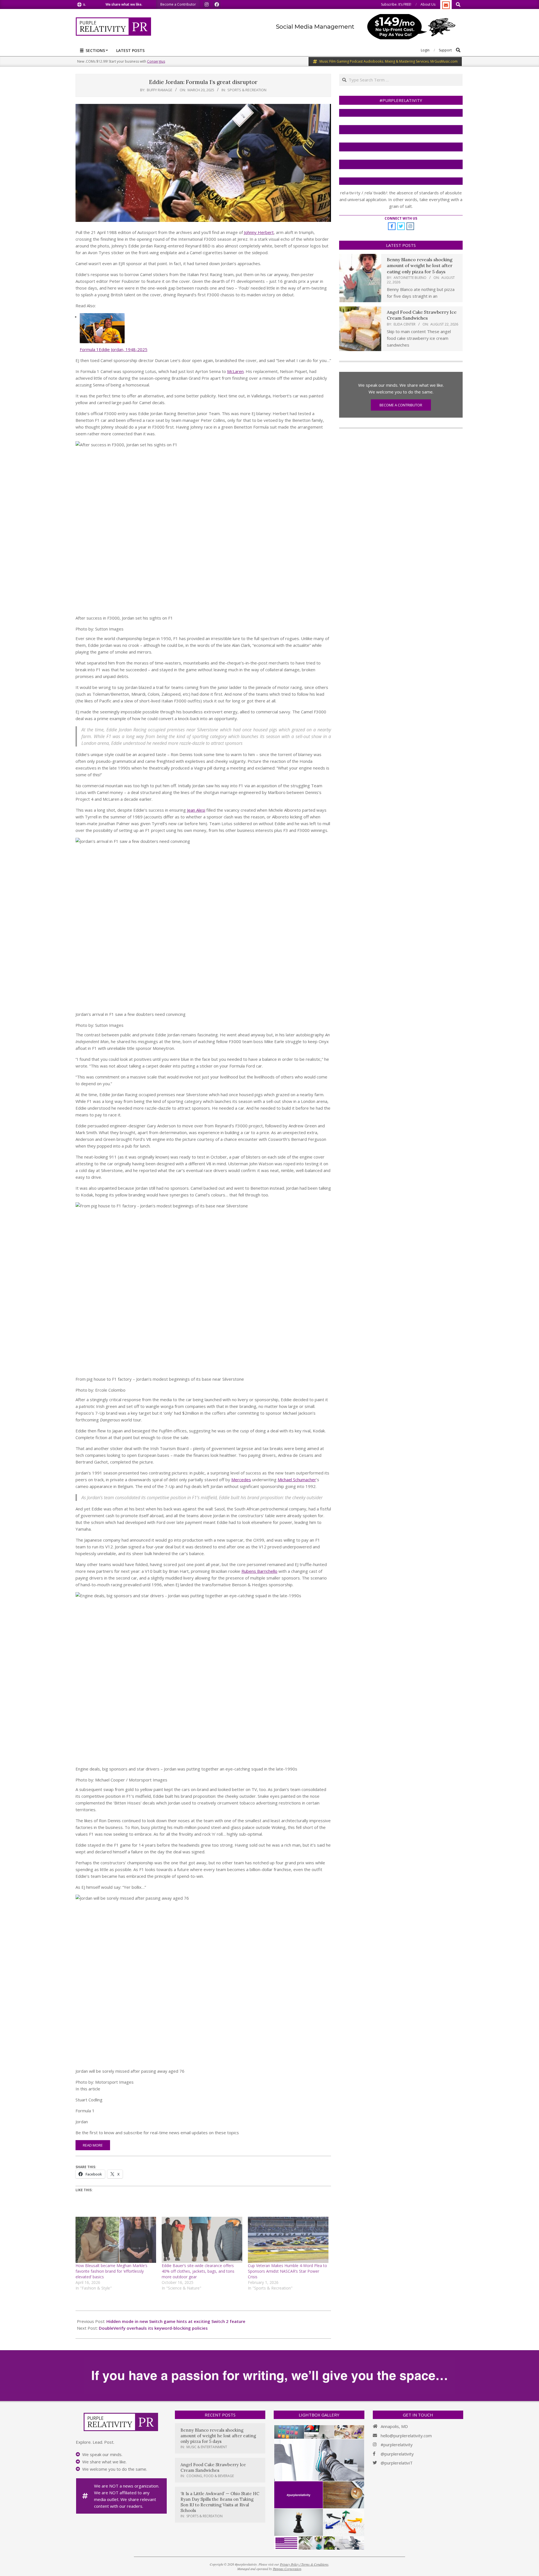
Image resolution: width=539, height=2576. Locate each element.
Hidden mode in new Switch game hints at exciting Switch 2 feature (176, 2321)
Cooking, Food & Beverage (210, 2476)
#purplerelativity (397, 2445)
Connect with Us (401, 218)
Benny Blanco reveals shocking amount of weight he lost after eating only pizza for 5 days (420, 266)
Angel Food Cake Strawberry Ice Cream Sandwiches (422, 315)
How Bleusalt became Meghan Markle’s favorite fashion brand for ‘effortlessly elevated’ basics (111, 2271)
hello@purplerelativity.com (406, 2436)
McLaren (235, 371)
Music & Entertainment (207, 2447)
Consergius (156, 61)
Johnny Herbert (259, 232)
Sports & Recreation (247, 90)
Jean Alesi (196, 810)
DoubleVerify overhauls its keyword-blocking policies (153, 2328)
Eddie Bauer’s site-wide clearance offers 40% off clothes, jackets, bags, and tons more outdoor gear (198, 2271)
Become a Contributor (401, 405)
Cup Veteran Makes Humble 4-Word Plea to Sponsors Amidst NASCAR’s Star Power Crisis (287, 2271)
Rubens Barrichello (259, 1571)
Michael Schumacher (297, 1480)
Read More (93, 2145)
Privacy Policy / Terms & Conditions (304, 2564)
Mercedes (241, 1480)
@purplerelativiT (397, 2463)
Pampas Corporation (287, 2569)
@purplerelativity (397, 2454)
